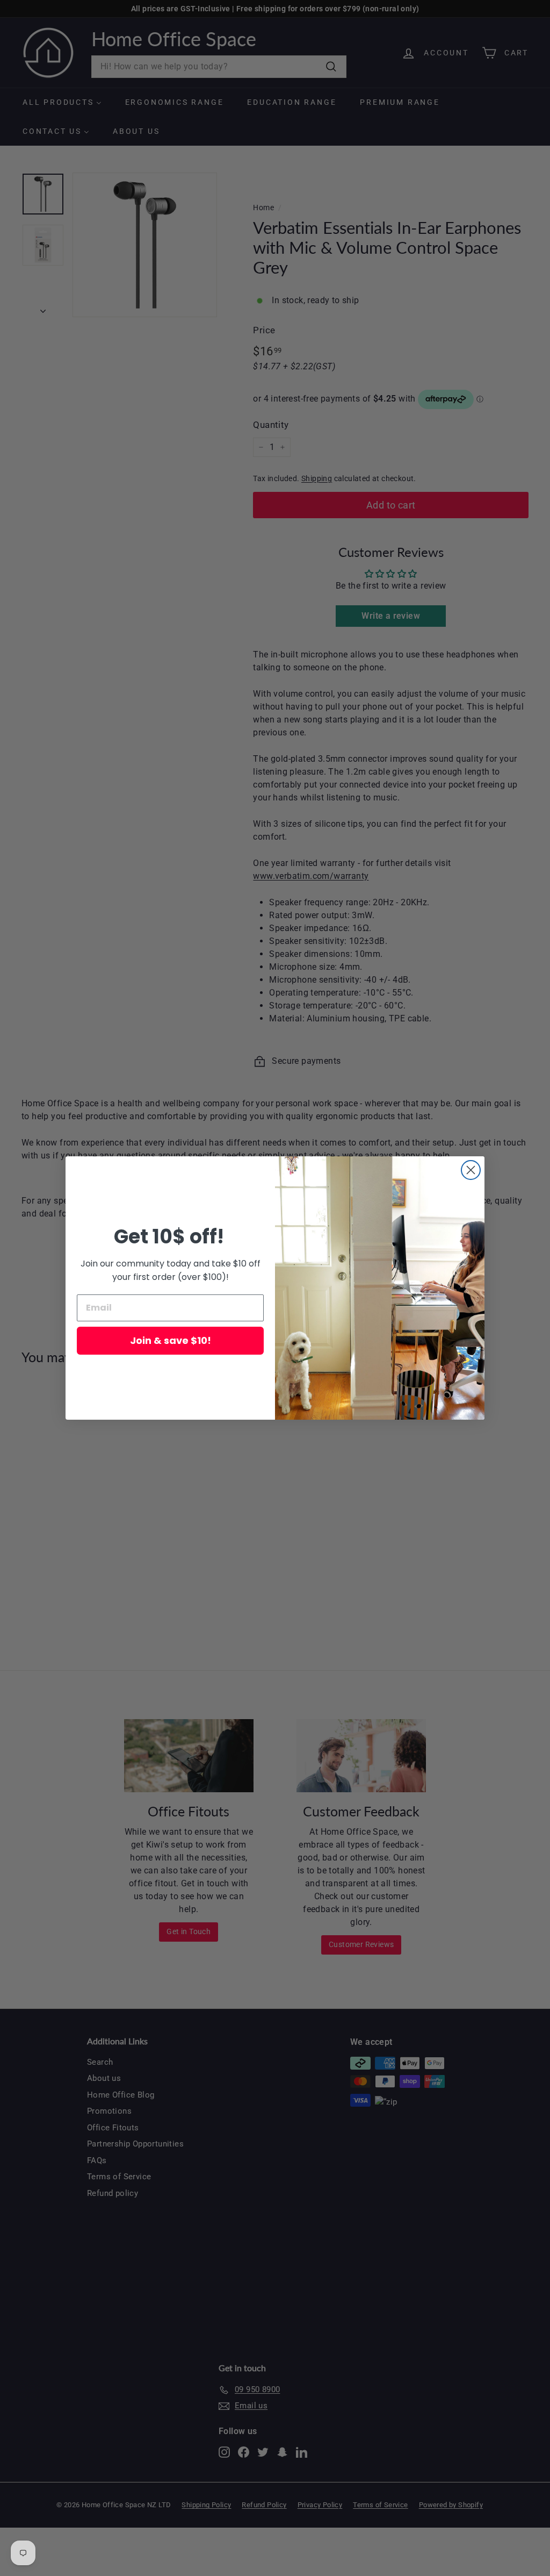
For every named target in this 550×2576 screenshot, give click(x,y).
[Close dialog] (471, 1170)
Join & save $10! (171, 1340)
